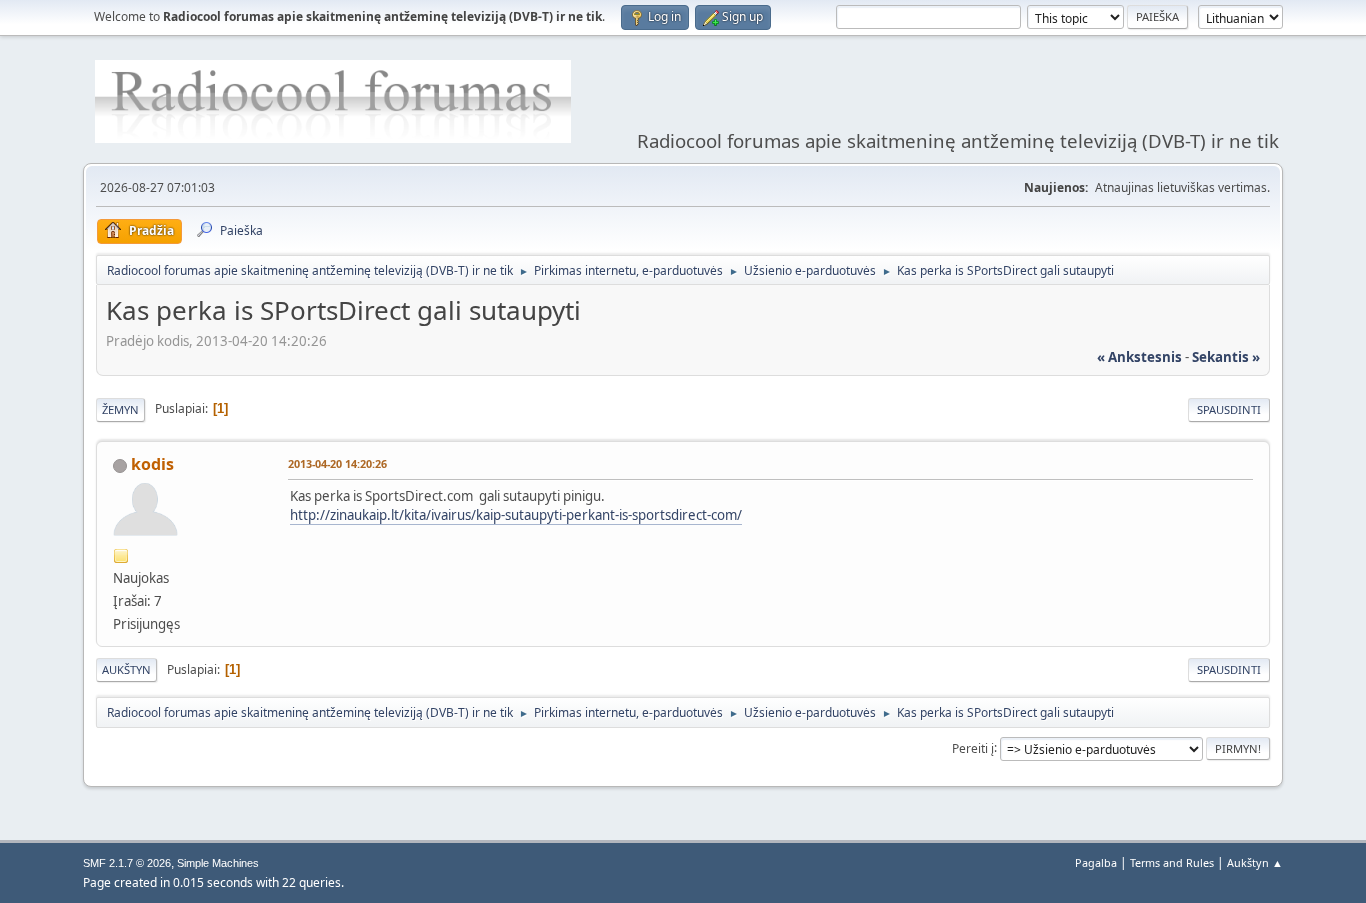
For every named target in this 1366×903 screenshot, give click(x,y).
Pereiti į (973, 747)
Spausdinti (1229, 409)
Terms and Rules (1172, 862)
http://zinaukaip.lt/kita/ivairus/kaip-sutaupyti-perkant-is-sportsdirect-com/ (516, 515)
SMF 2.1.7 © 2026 (127, 863)
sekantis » (1226, 357)
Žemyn (120, 409)
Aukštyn (126, 669)
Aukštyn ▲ (1255, 862)
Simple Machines (218, 863)
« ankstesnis (1139, 357)
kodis (152, 464)
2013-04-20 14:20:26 (337, 463)
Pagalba (1096, 862)
